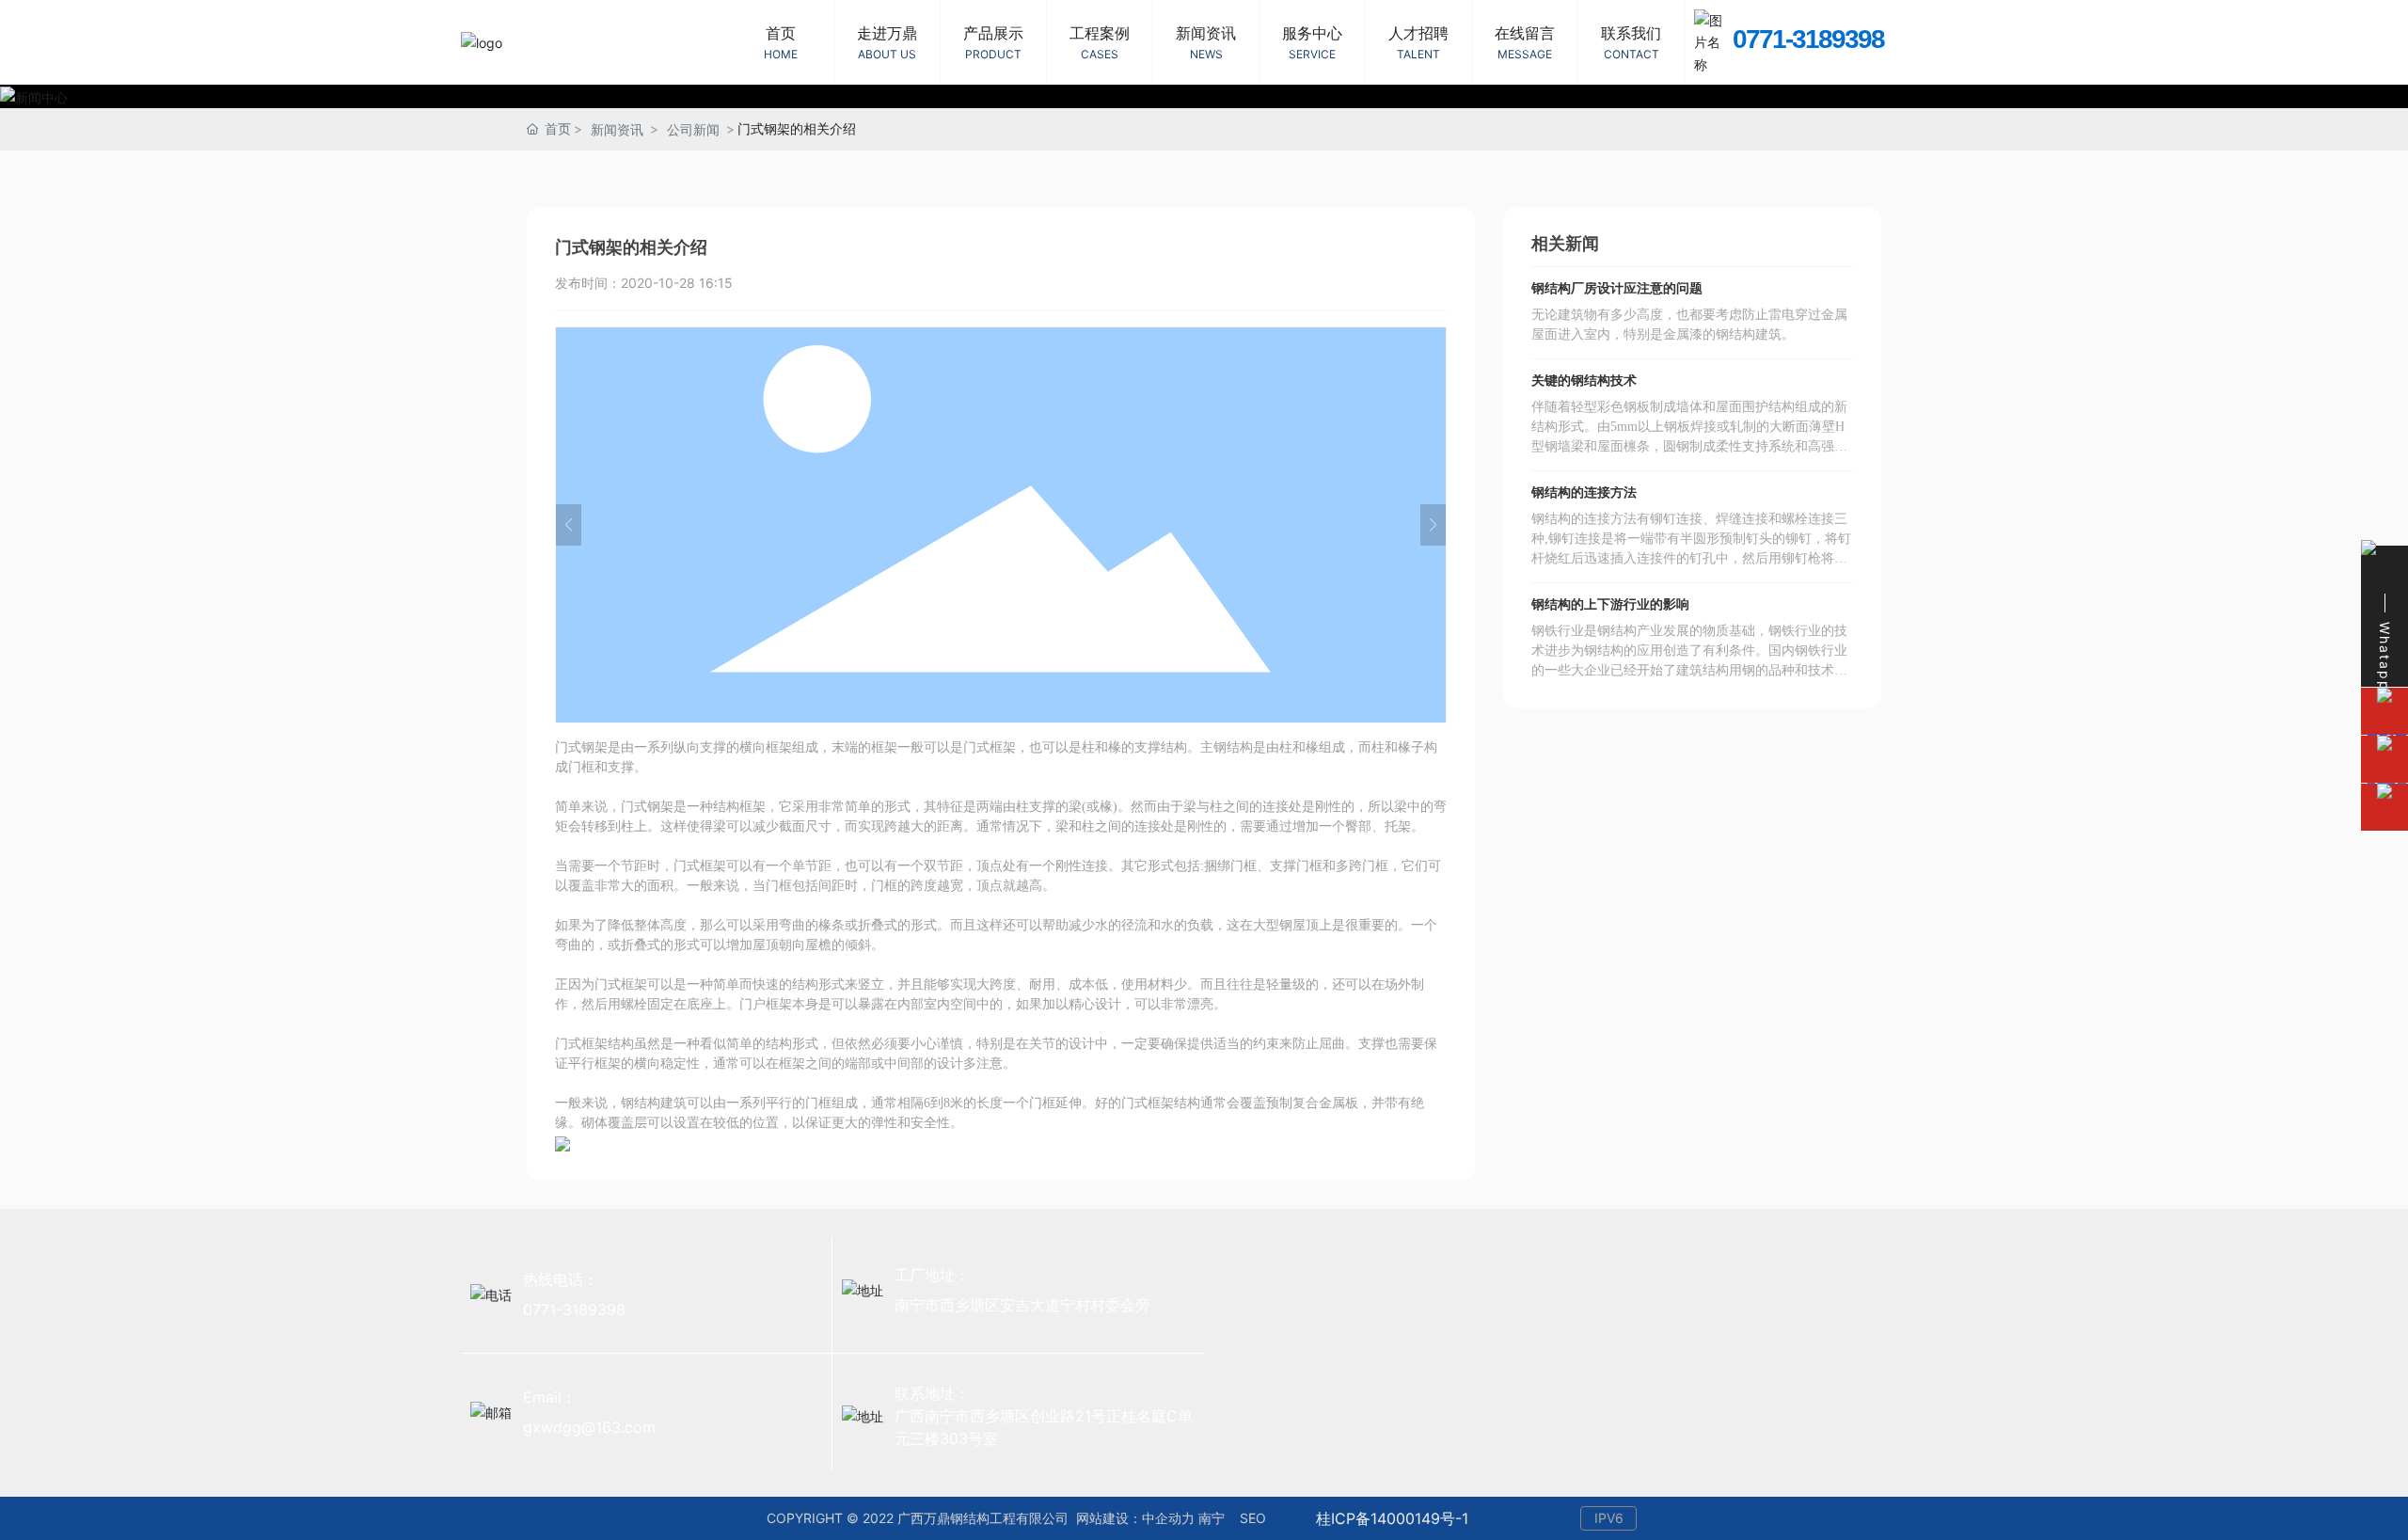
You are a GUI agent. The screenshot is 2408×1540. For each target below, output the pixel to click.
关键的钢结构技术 (1584, 381)
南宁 (1212, 1518)
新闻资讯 (617, 129)
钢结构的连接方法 (1584, 492)
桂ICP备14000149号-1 (1392, 1518)
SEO (1251, 1518)
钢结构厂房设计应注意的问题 (1617, 288)
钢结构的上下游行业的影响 (1610, 604)
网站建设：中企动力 (1135, 1518)
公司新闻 (693, 129)
